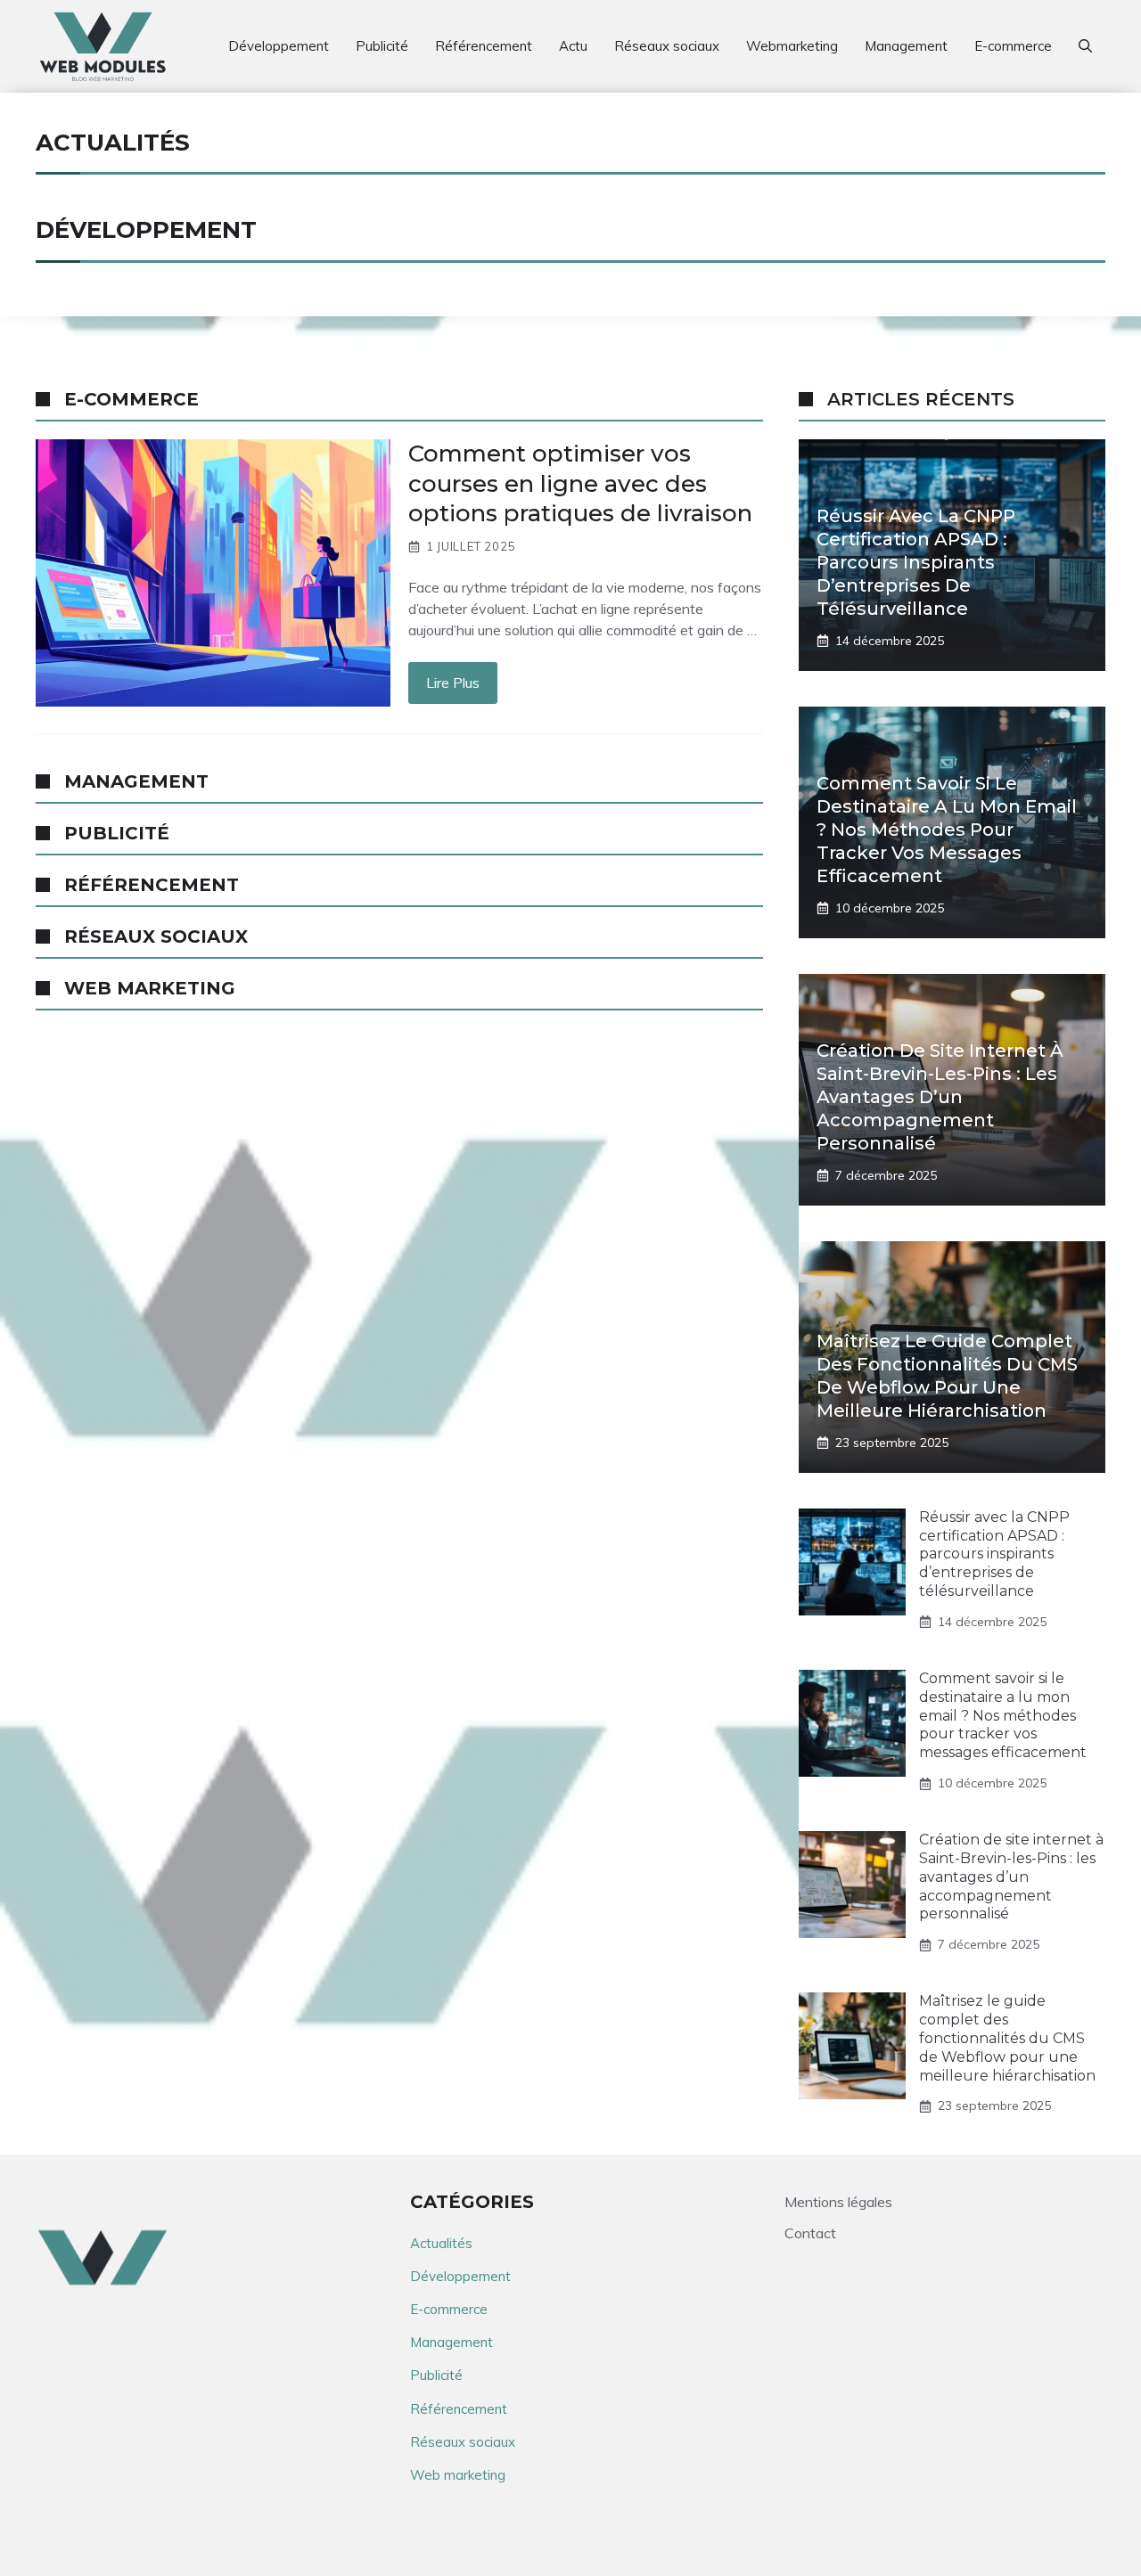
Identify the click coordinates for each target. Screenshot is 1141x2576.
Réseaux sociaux (667, 46)
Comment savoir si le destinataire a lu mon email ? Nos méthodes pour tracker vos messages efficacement (947, 830)
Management (906, 46)
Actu (573, 46)
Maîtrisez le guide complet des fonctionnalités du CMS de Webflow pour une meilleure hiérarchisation (1007, 2038)
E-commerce (1013, 46)
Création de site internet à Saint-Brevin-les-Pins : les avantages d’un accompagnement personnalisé (940, 1097)
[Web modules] (103, 46)
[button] (1085, 46)
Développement (279, 46)
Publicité (382, 46)
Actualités (441, 2243)
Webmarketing (792, 46)
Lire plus (453, 683)
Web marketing (458, 2475)
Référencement (484, 46)
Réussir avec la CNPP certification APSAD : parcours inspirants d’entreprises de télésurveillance (916, 562)
